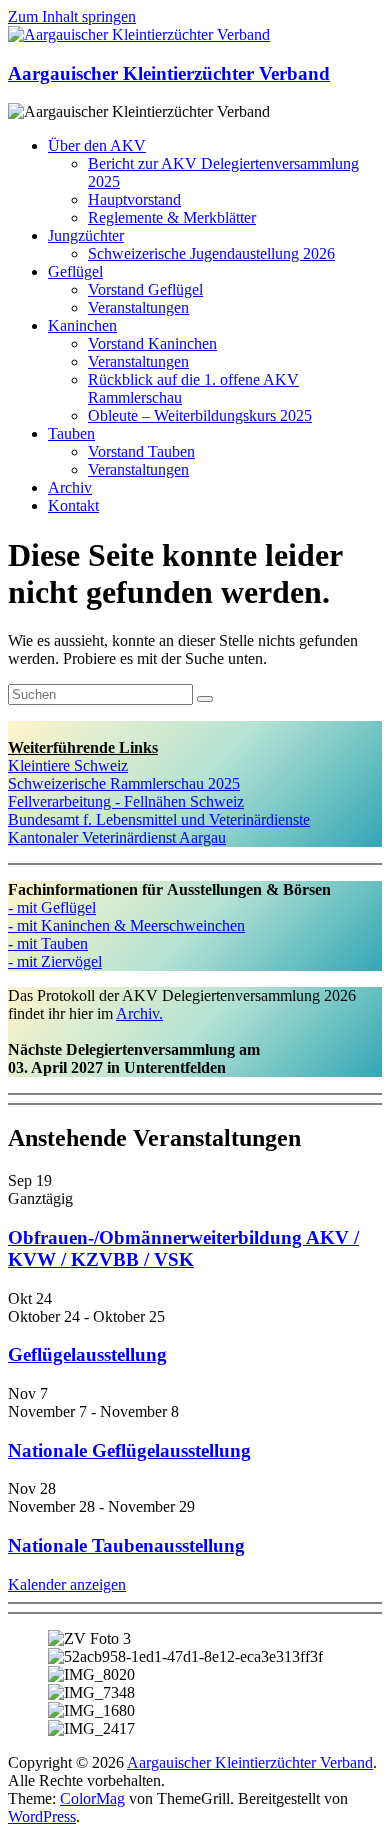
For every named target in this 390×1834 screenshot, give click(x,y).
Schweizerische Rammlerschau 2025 (124, 783)
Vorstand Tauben (141, 451)
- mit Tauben (48, 943)
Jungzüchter (86, 235)
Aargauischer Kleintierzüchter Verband (169, 73)
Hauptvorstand (134, 199)
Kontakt (73, 505)
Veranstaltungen (138, 307)
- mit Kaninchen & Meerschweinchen (126, 925)
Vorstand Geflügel (145, 289)
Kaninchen (82, 325)
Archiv (70, 487)
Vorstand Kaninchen (152, 343)
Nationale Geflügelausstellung (129, 1450)
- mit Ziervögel (55, 961)
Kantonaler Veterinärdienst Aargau (117, 837)
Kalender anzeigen (67, 1584)
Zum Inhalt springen (72, 16)
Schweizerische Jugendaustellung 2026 (211, 253)
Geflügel (75, 271)
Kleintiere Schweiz (68, 765)
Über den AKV (97, 145)
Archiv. (139, 1013)
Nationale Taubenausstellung (126, 1545)
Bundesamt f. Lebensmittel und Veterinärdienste (159, 819)
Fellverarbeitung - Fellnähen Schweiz (126, 801)
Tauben (71, 433)
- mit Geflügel (52, 907)
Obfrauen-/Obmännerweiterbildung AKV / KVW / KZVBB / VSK (183, 1248)
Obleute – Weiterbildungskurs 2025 (200, 415)
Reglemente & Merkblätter (172, 217)
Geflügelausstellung (87, 1354)
